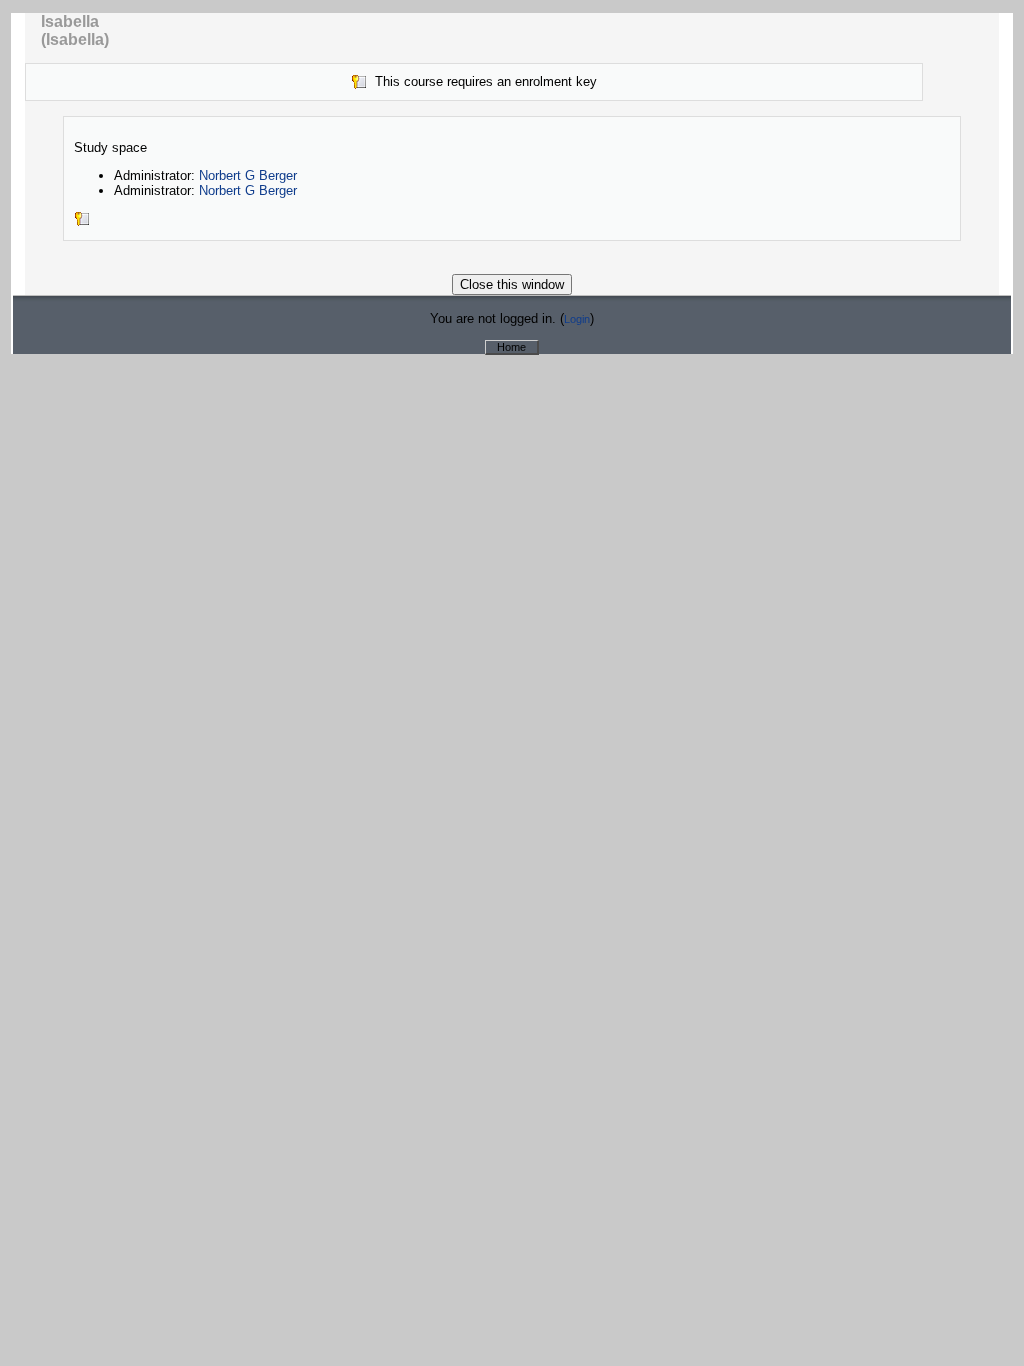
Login (577, 319)
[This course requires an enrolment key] (82, 222)
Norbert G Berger (248, 175)
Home (511, 347)
